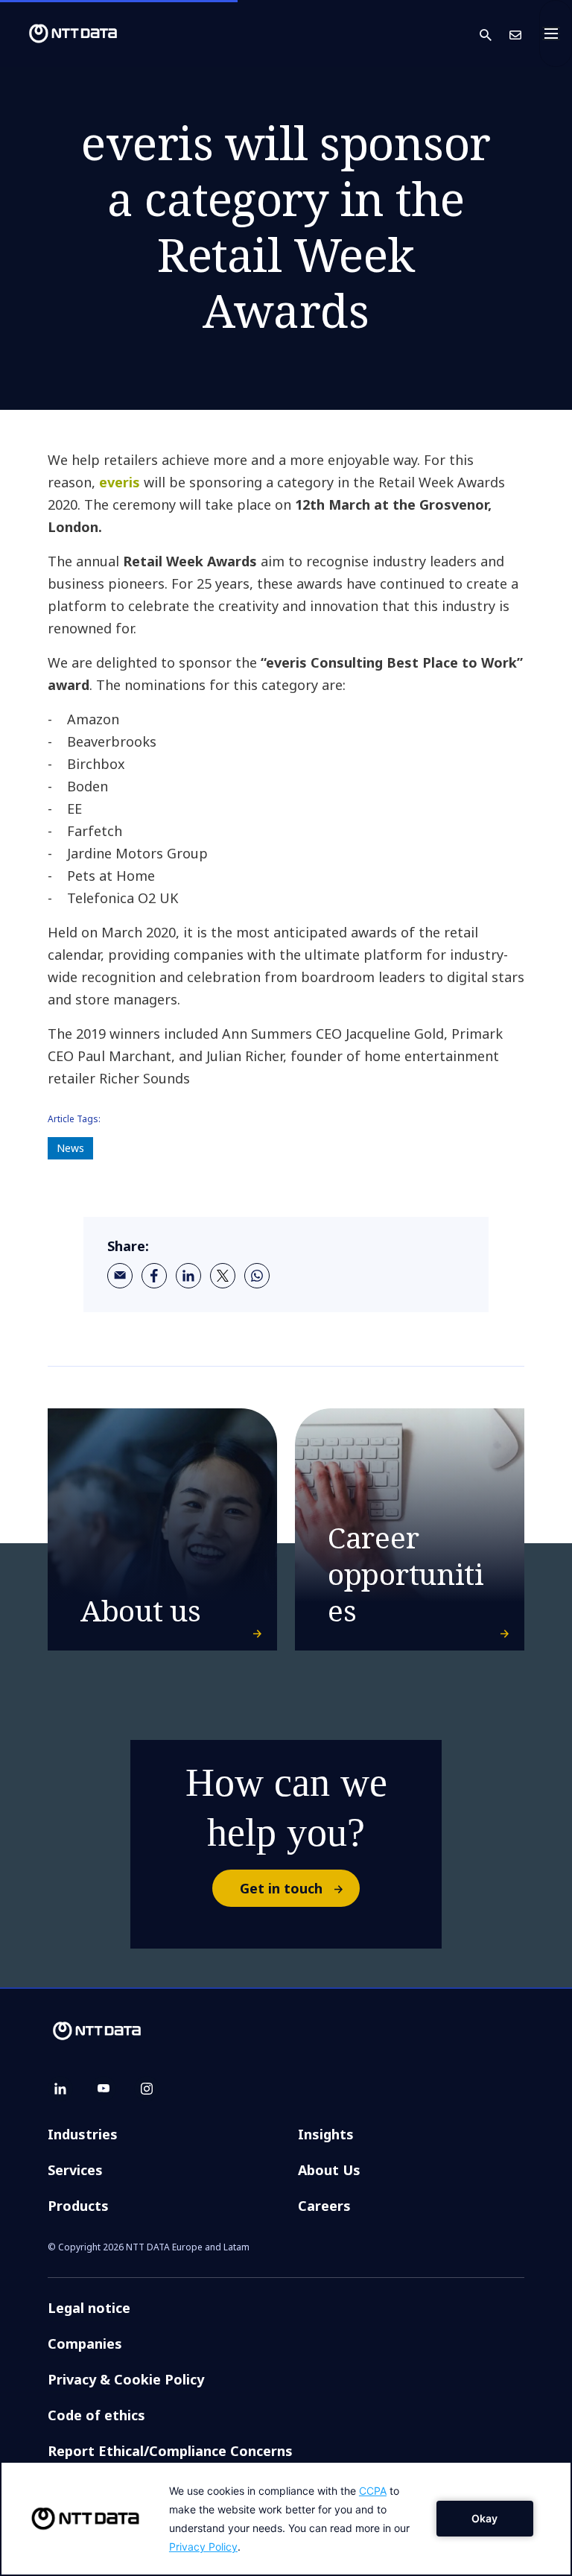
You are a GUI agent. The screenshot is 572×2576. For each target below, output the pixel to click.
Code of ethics (96, 2415)
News (70, 1148)
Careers (324, 2206)
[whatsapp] (257, 1276)
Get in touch (281, 1888)
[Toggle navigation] (556, 34)
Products (78, 2206)
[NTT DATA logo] (61, 34)
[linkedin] (188, 1276)
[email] (120, 1276)
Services (75, 2170)
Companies (85, 2344)
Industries (83, 2134)
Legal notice (89, 2308)
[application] (286, 2519)
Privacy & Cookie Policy (126, 2379)
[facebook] (154, 1276)
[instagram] (147, 2089)
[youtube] (104, 2089)
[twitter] (223, 1276)
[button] (495, 34)
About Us (329, 2170)
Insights (326, 2134)
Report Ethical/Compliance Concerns (170, 2451)
